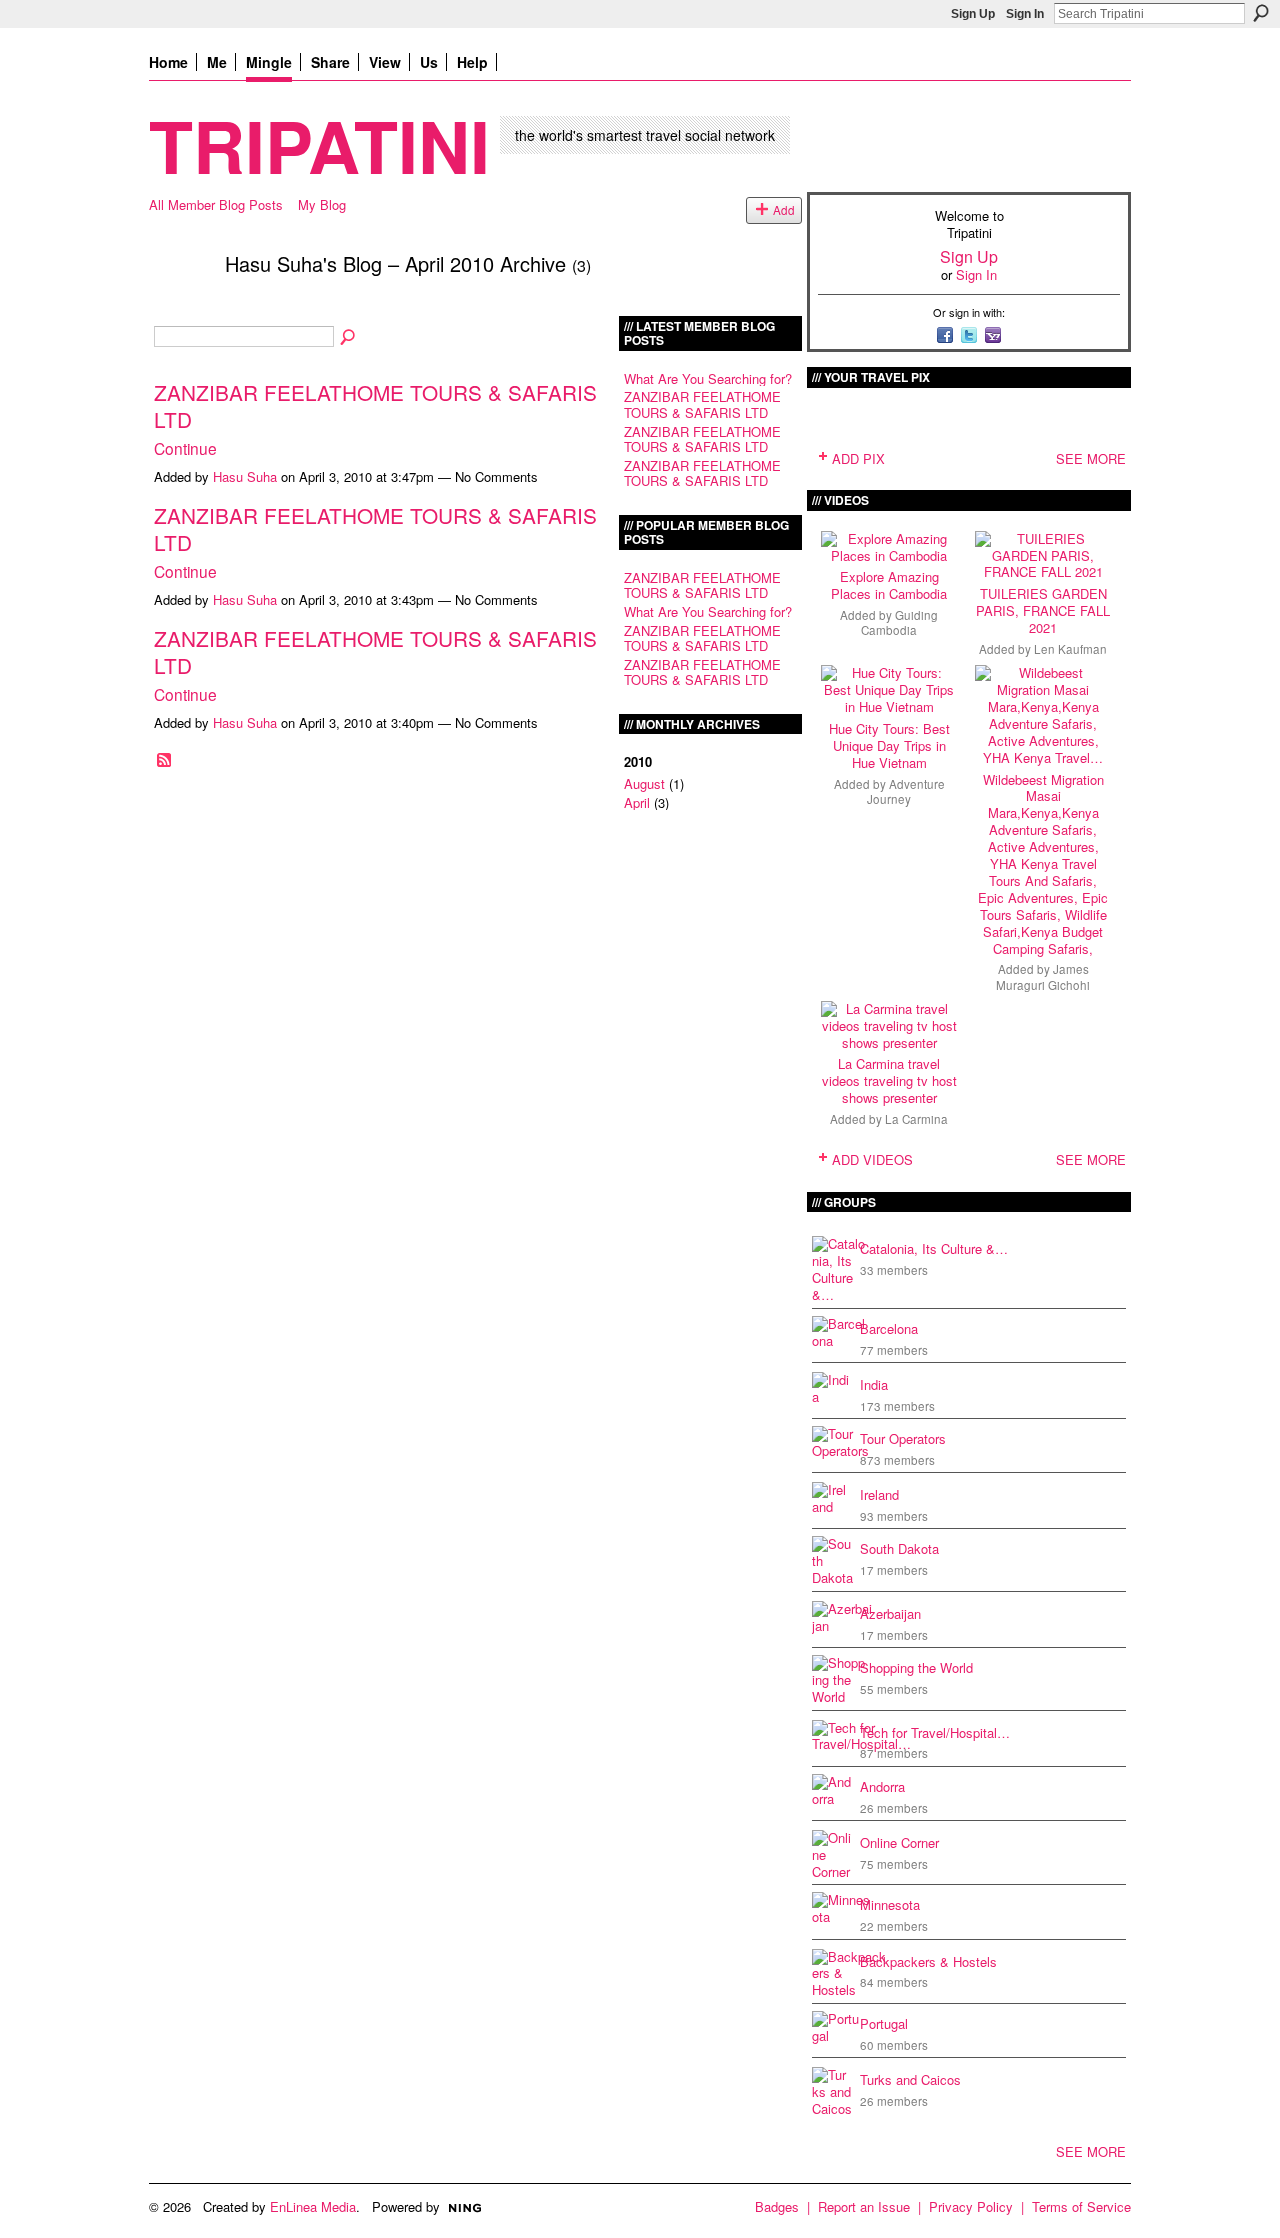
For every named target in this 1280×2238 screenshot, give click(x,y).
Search (1261, 13)
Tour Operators (903, 1438)
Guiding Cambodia (899, 622)
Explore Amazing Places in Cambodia (889, 585)
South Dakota (899, 1548)
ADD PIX (858, 458)
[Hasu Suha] (181, 306)
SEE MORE (1091, 458)
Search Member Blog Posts (349, 338)
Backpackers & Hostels (928, 1961)
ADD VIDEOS (872, 1159)
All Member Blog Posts (216, 204)
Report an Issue (864, 2206)
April (637, 802)
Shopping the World (916, 1667)
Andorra (882, 1786)
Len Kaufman (1070, 649)
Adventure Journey (906, 791)
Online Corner (899, 1842)
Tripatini (319, 144)
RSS (165, 761)
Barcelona (889, 1328)
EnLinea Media (313, 2206)
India (874, 1384)
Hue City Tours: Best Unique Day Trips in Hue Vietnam (889, 745)
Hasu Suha (245, 476)
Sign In (1025, 14)
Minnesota (890, 1904)
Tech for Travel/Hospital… (935, 1732)
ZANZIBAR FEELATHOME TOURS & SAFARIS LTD (375, 405)
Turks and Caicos (910, 2079)
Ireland (879, 1494)
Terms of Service (1081, 2206)
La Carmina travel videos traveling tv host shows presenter (889, 1080)
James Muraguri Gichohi (1043, 976)
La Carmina (916, 1119)
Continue (185, 448)
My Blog (322, 204)
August (644, 783)
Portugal (884, 2023)
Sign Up (973, 14)
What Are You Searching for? (708, 378)
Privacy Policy (971, 2206)
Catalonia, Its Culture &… (934, 1248)
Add (784, 210)
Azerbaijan (890, 1613)
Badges (777, 2206)
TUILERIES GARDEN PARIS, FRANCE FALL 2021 (1043, 610)
